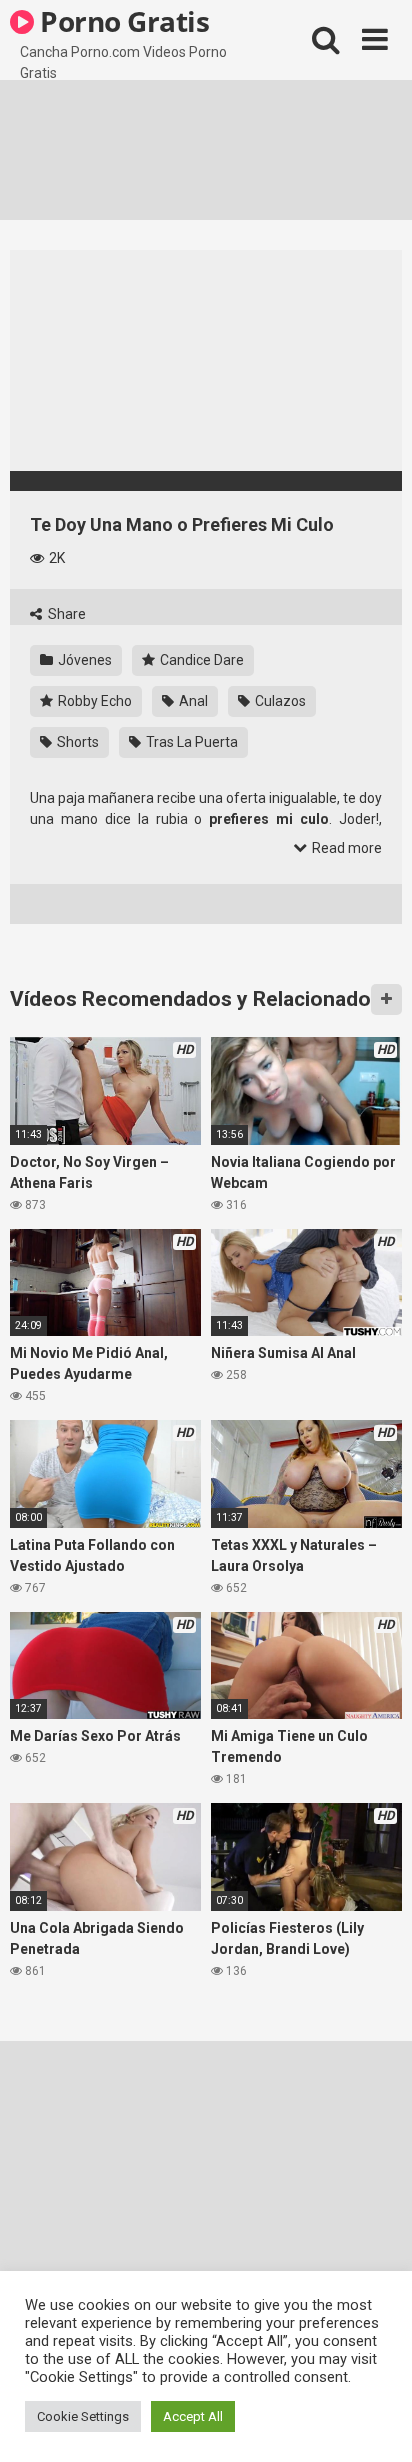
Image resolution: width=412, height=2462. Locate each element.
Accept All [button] (193, 2416)
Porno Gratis (122, 21)
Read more (345, 848)
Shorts (76, 742)
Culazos (279, 701)
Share (65, 614)
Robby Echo (93, 701)
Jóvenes (83, 660)
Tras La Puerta (190, 742)
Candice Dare (200, 660)
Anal (192, 701)
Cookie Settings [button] (83, 2416)
